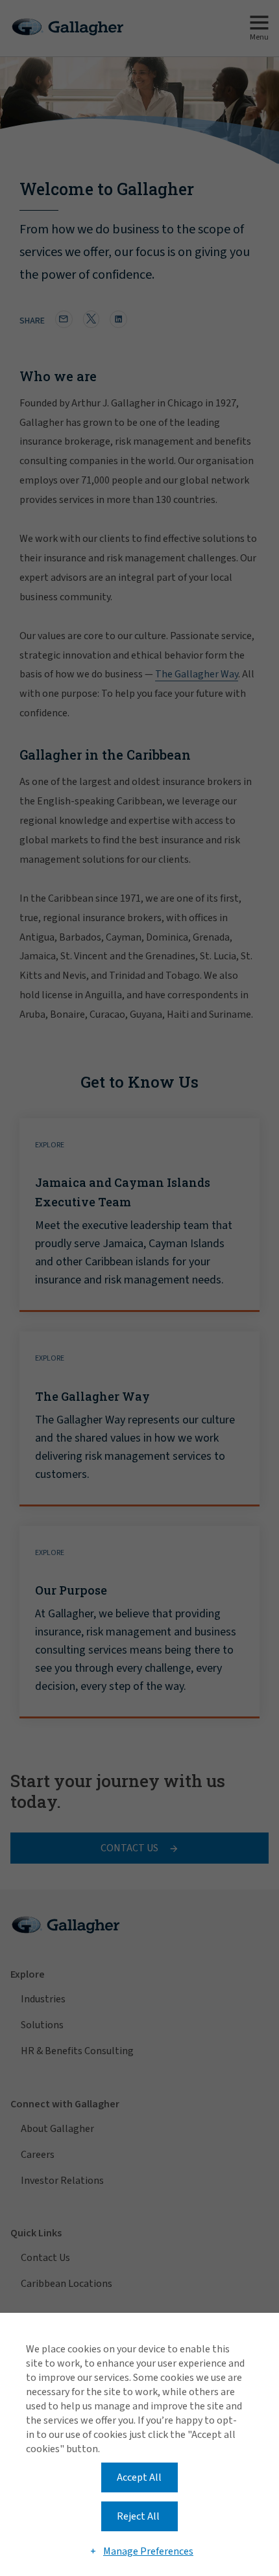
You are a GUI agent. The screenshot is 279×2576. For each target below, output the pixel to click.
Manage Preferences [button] (148, 2551)
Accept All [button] (139, 2477)
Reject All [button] (138, 2516)
